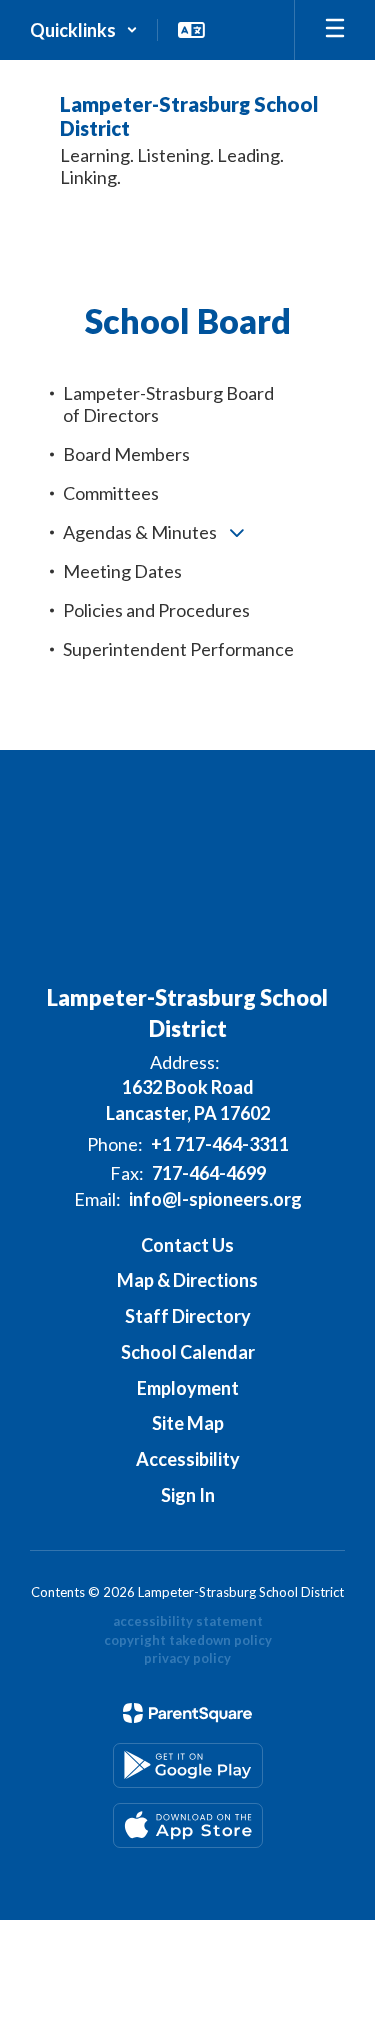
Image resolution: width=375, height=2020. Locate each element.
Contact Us (187, 1245)
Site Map (188, 1423)
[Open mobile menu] (335, 30)
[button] (84, 30)
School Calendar (188, 1352)
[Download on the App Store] (188, 1825)
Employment (188, 1388)
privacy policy (187, 1658)
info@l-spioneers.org (215, 1199)
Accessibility (188, 1459)
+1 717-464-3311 (220, 1144)
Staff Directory (188, 1316)
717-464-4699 (209, 1173)
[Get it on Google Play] (188, 1765)
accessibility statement (188, 1621)
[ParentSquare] (187, 1713)
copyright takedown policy (188, 1640)
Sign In (188, 1495)
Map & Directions (187, 1280)
